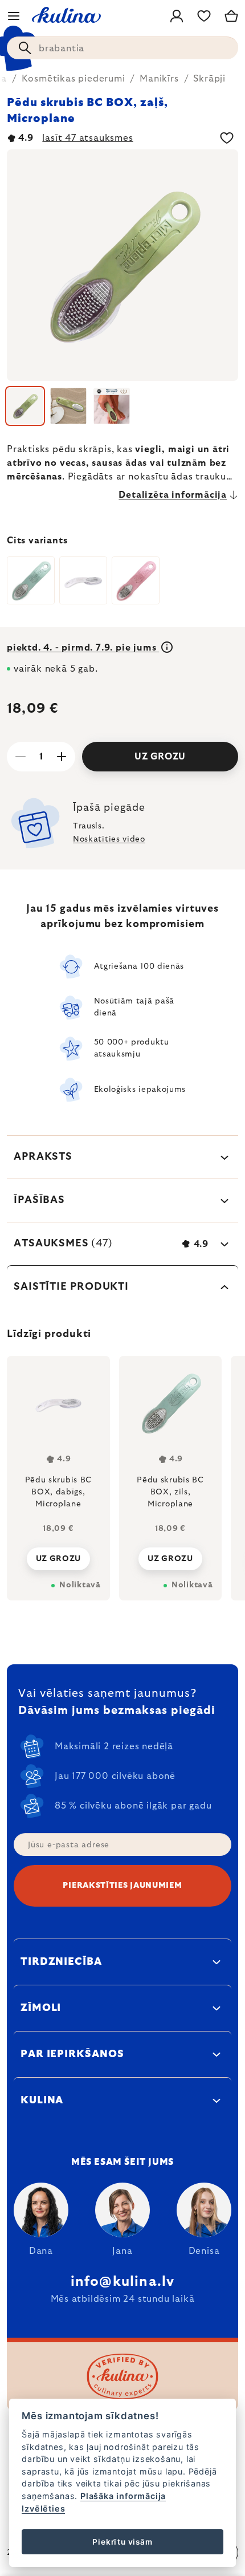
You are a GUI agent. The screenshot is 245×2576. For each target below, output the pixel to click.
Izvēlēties (43, 2508)
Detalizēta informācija (173, 495)
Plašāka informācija (123, 2496)
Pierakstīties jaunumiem (122, 1886)
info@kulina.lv (123, 2282)
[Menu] (14, 16)
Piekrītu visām (122, 2542)
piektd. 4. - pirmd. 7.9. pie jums (83, 648)
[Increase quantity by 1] (62, 757)
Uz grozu (160, 757)
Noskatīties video (109, 839)
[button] (58, 1555)
